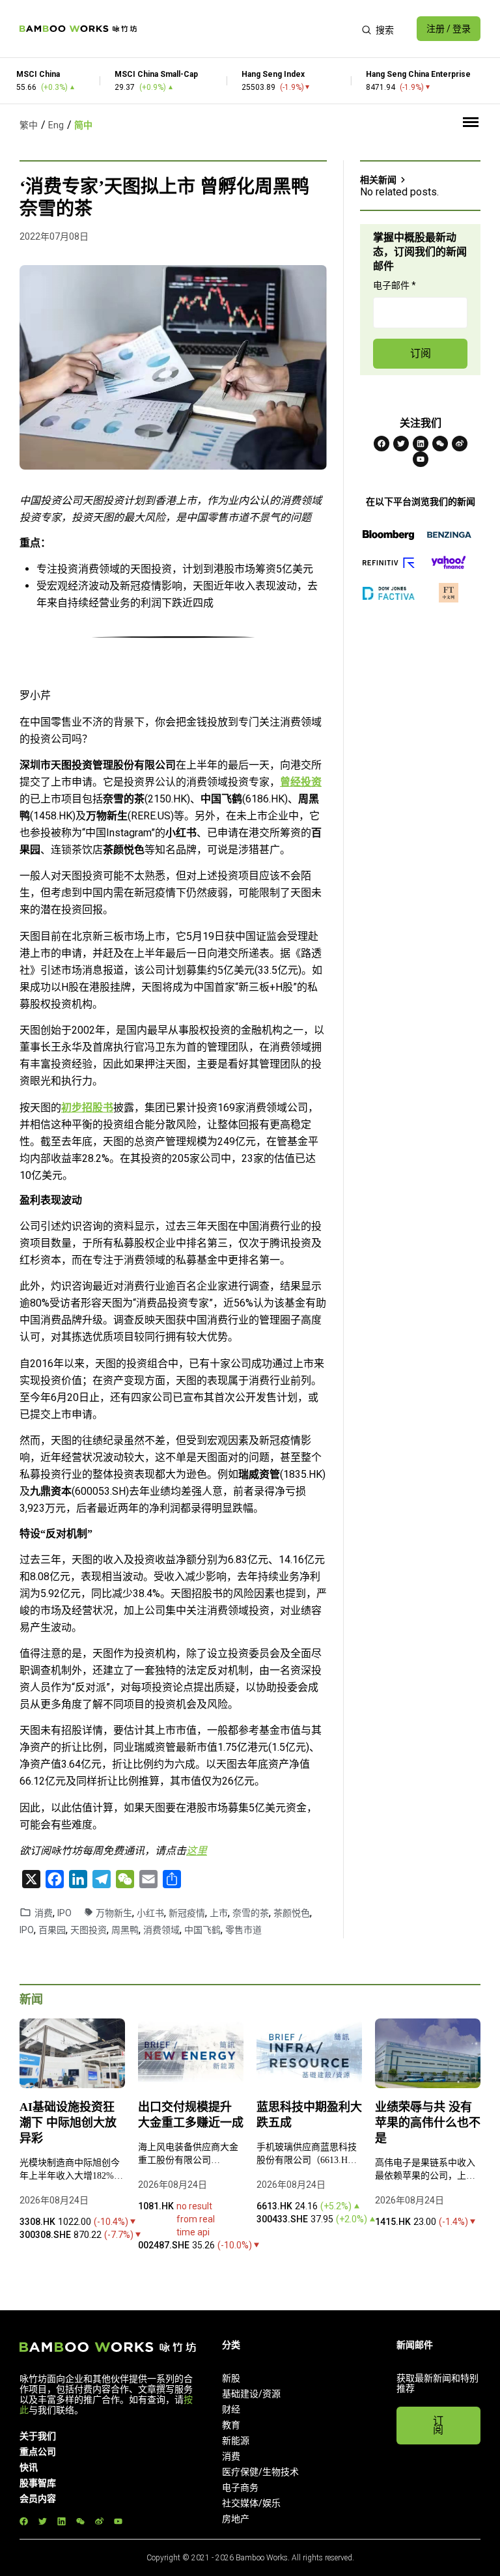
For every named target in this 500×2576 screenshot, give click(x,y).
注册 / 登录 (449, 29)
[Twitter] (401, 444)
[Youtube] (421, 459)
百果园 (52, 1930)
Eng (56, 125)
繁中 (29, 125)
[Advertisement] (249, 29)
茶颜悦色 (292, 1913)
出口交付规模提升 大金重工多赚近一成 (191, 2115)
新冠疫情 (187, 1913)
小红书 (150, 1913)
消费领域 (161, 1930)
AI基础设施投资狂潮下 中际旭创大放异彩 (68, 2123)
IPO (64, 1913)
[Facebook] (382, 444)
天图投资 (89, 1930)
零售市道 (243, 1930)
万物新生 (114, 1913)
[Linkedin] (421, 444)
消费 (44, 1913)
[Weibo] (460, 444)
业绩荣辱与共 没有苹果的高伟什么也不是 (428, 2123)
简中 (83, 125)
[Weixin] (440, 444)
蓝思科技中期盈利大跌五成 (309, 2115)
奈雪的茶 (251, 1913)
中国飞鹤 (202, 1930)
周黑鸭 (125, 1930)
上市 (219, 1913)
